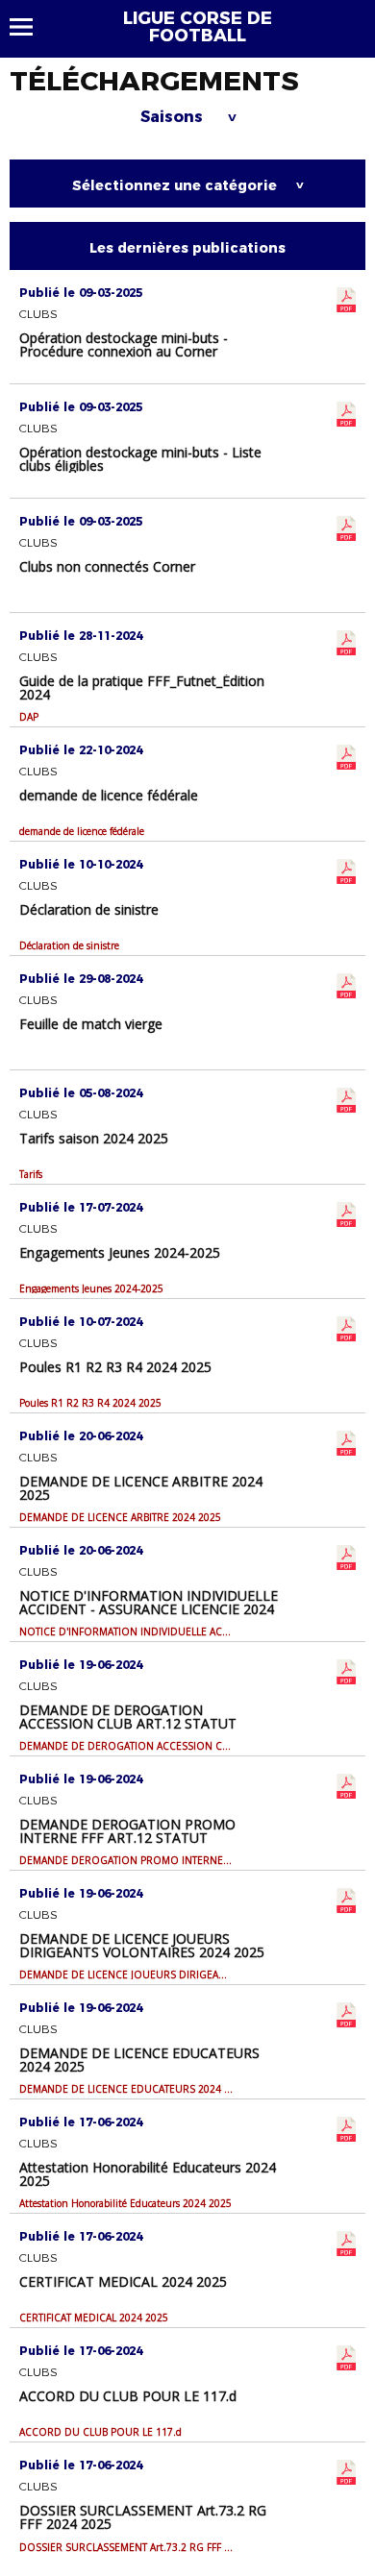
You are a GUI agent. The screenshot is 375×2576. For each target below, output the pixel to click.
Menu (30, 27)
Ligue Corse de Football (198, 27)
